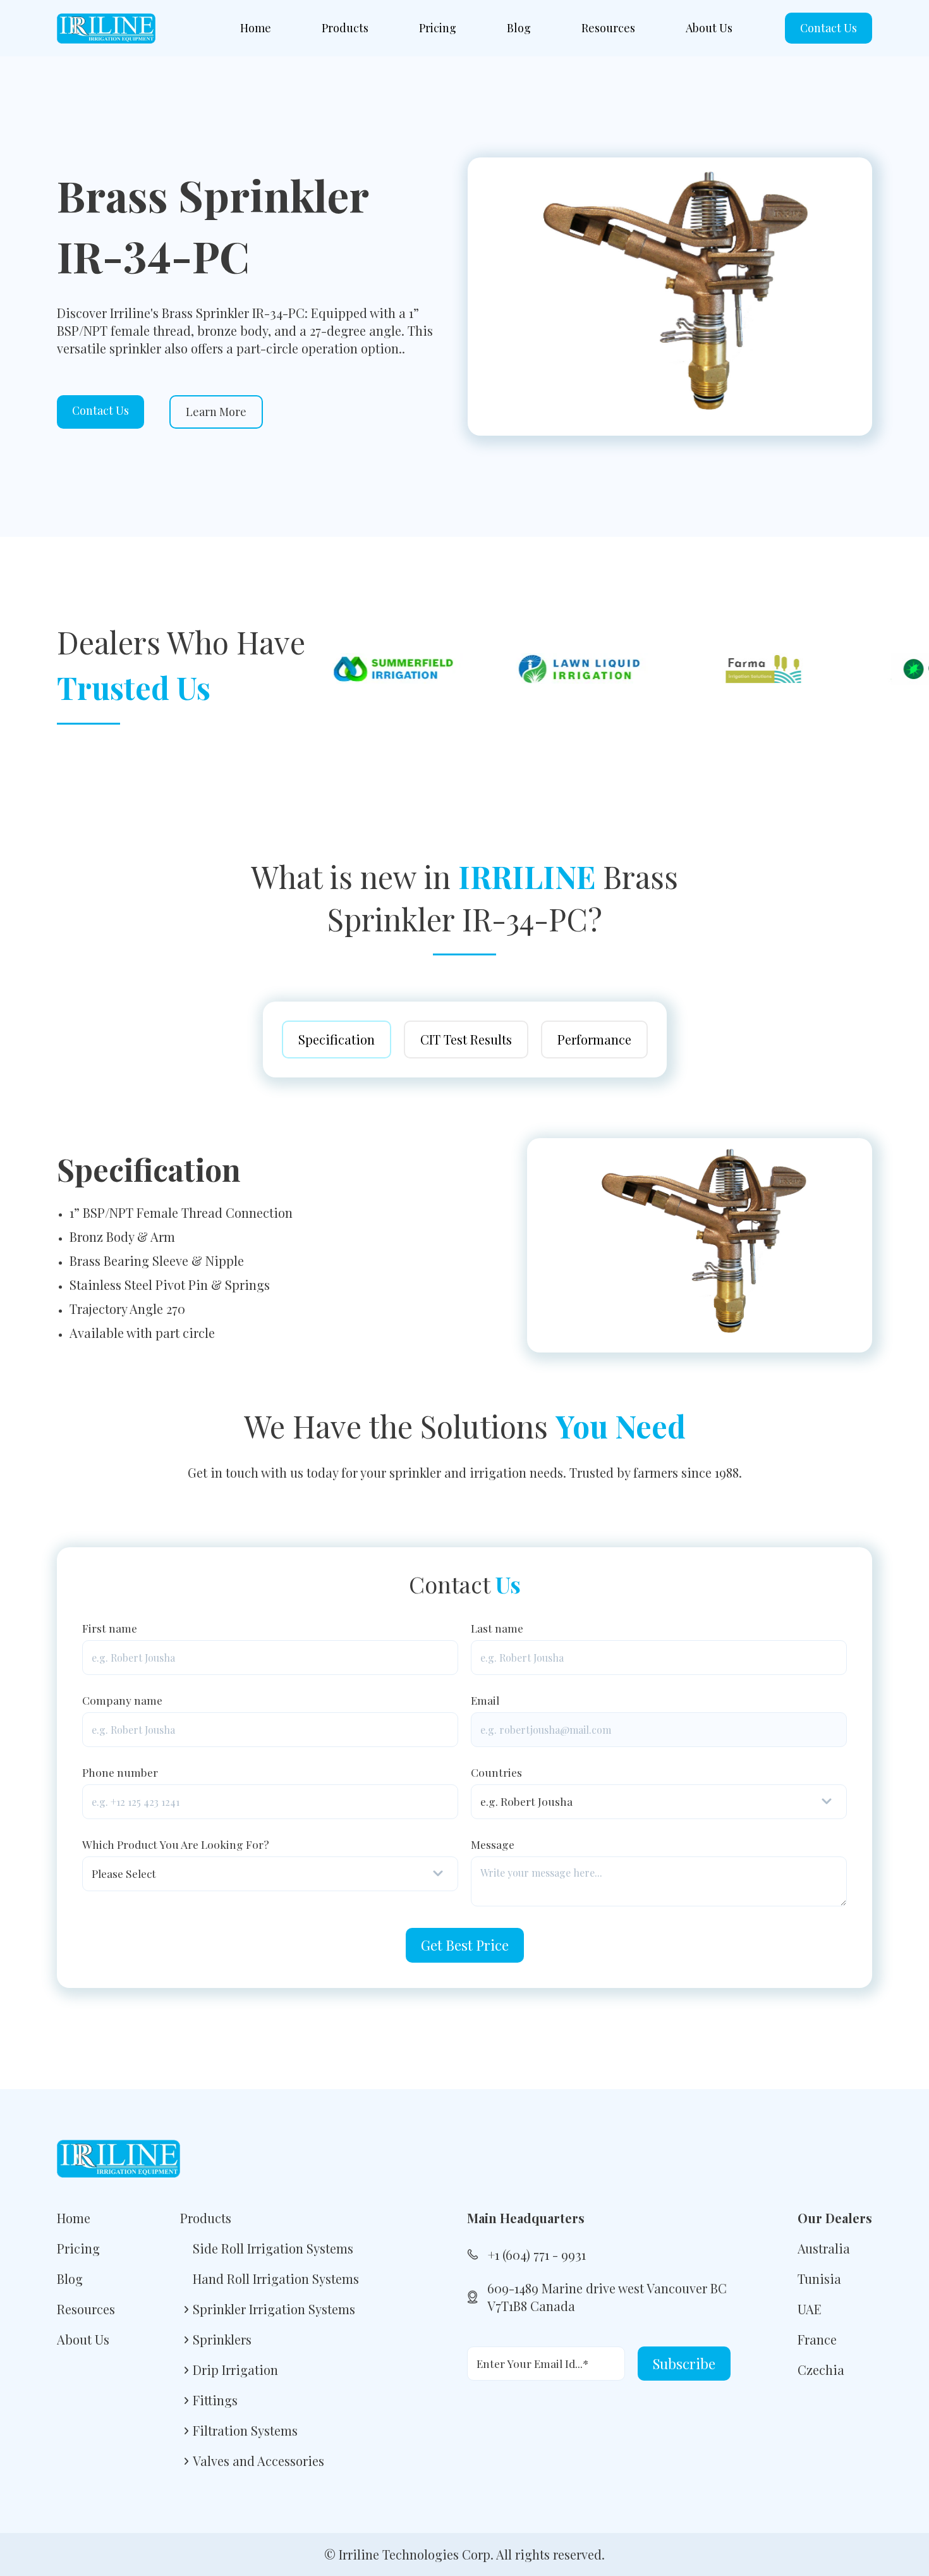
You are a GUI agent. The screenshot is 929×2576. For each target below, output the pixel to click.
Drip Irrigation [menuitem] (235, 2370)
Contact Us (829, 28)
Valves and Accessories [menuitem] (258, 2461)
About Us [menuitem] (709, 28)
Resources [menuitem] (608, 28)
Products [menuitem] (345, 28)
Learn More (216, 412)
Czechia (821, 2370)
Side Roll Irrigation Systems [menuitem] (273, 2248)
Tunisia (819, 2279)
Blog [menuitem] (519, 28)
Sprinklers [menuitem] (222, 2339)
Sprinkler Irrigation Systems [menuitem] (274, 2309)
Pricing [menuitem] (438, 28)
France (817, 2339)
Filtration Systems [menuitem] (245, 2430)
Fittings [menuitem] (215, 2400)
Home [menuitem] (256, 28)
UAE (810, 2309)
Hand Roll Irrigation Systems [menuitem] (276, 2279)
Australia (824, 2248)
